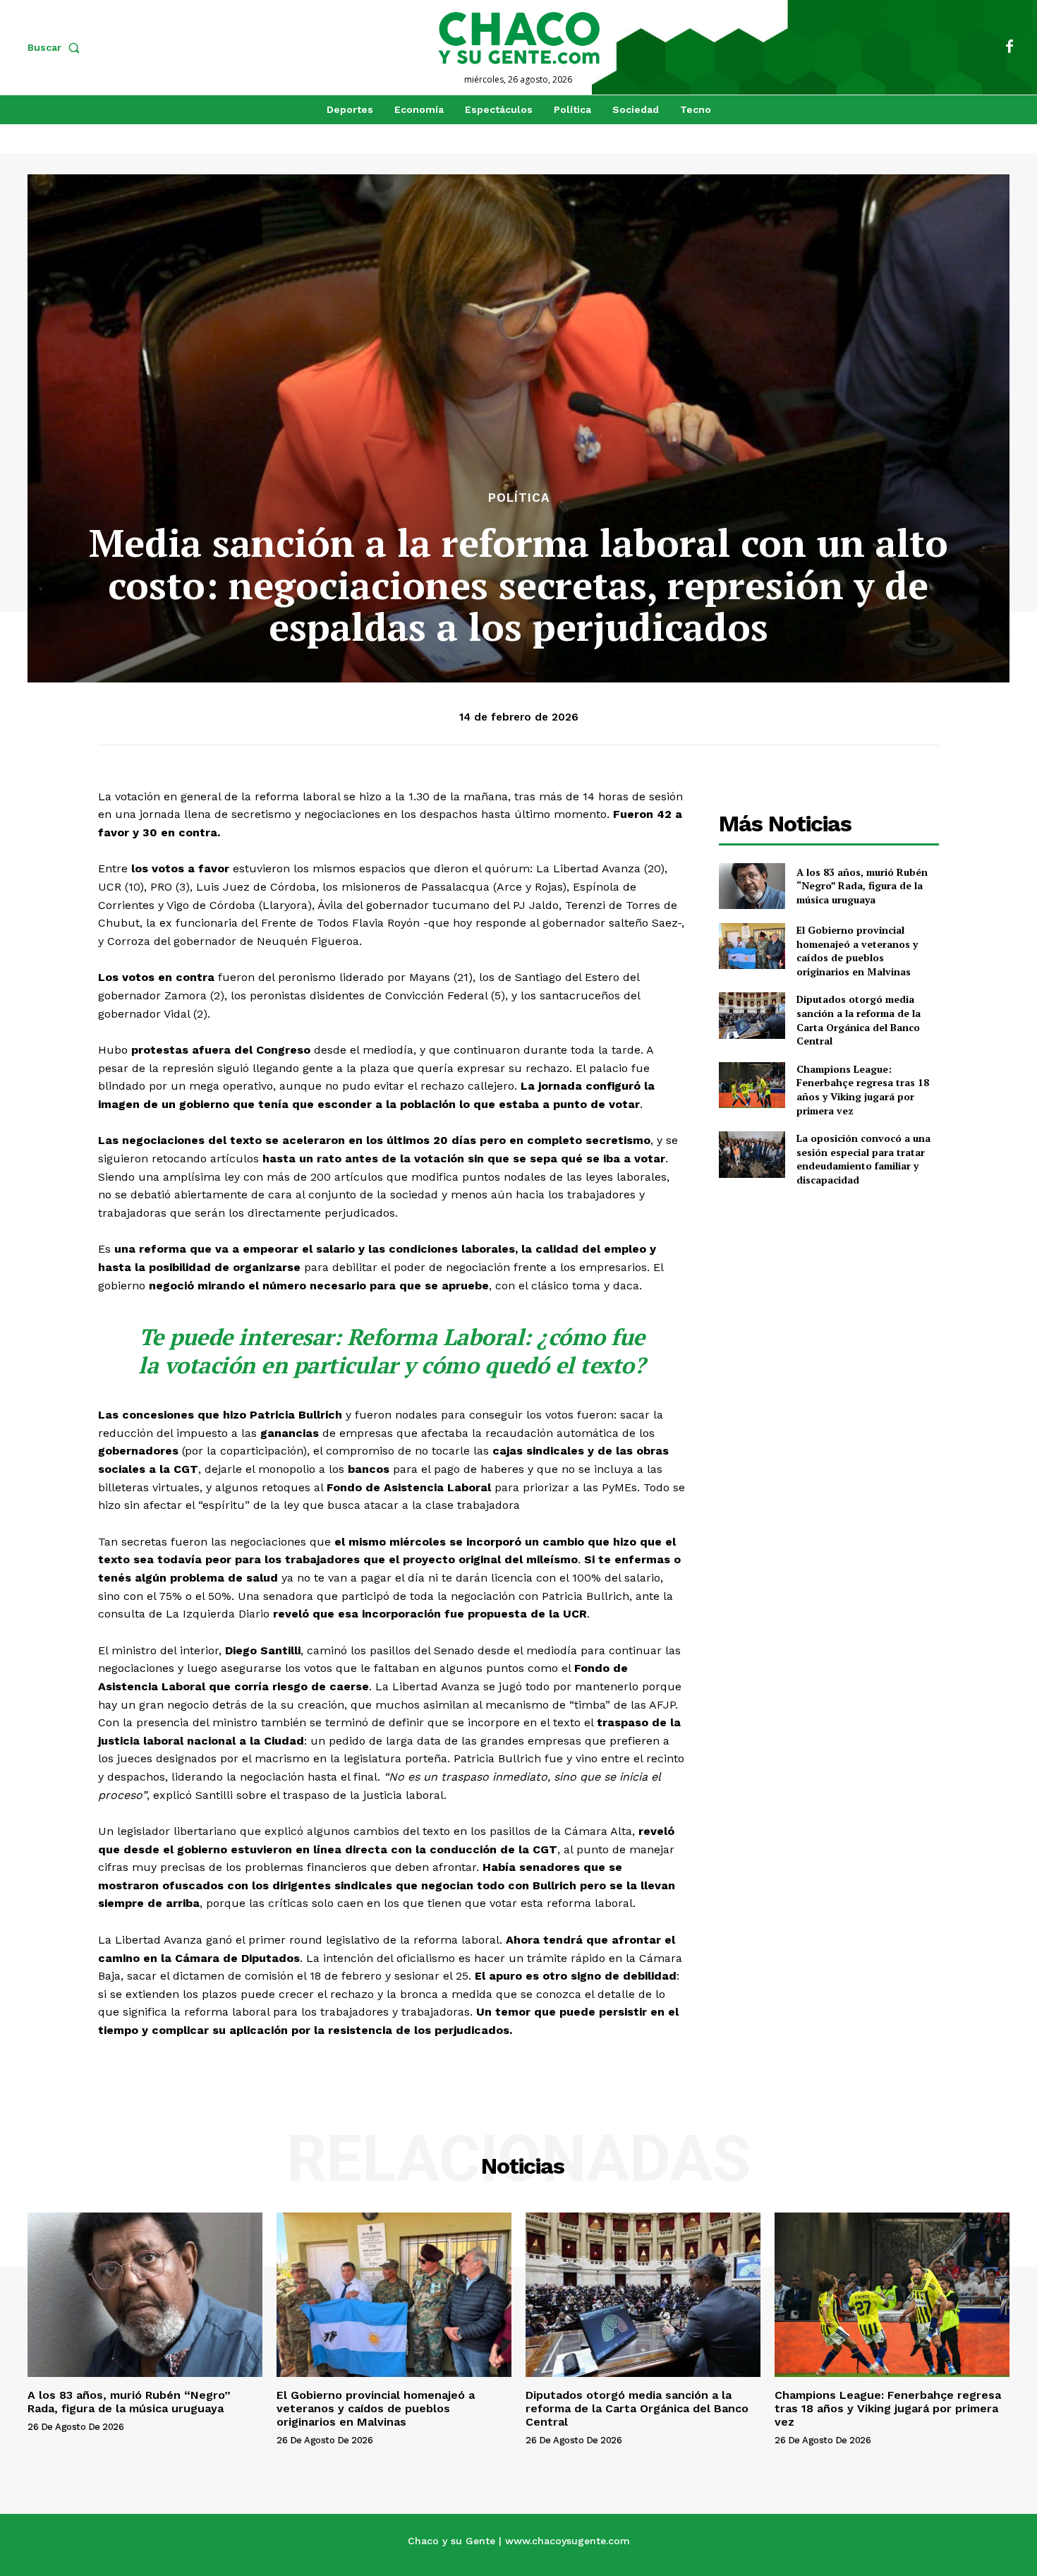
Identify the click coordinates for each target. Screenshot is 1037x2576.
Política (519, 498)
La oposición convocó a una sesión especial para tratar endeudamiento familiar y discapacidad (863, 1159)
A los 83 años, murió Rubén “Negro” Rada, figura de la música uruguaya (862, 886)
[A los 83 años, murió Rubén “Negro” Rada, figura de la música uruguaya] (752, 886)
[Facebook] (1009, 47)
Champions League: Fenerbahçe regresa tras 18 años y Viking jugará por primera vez (863, 1090)
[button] (56, 47)
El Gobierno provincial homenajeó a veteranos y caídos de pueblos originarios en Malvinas (857, 951)
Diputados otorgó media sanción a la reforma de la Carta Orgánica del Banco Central (859, 1020)
